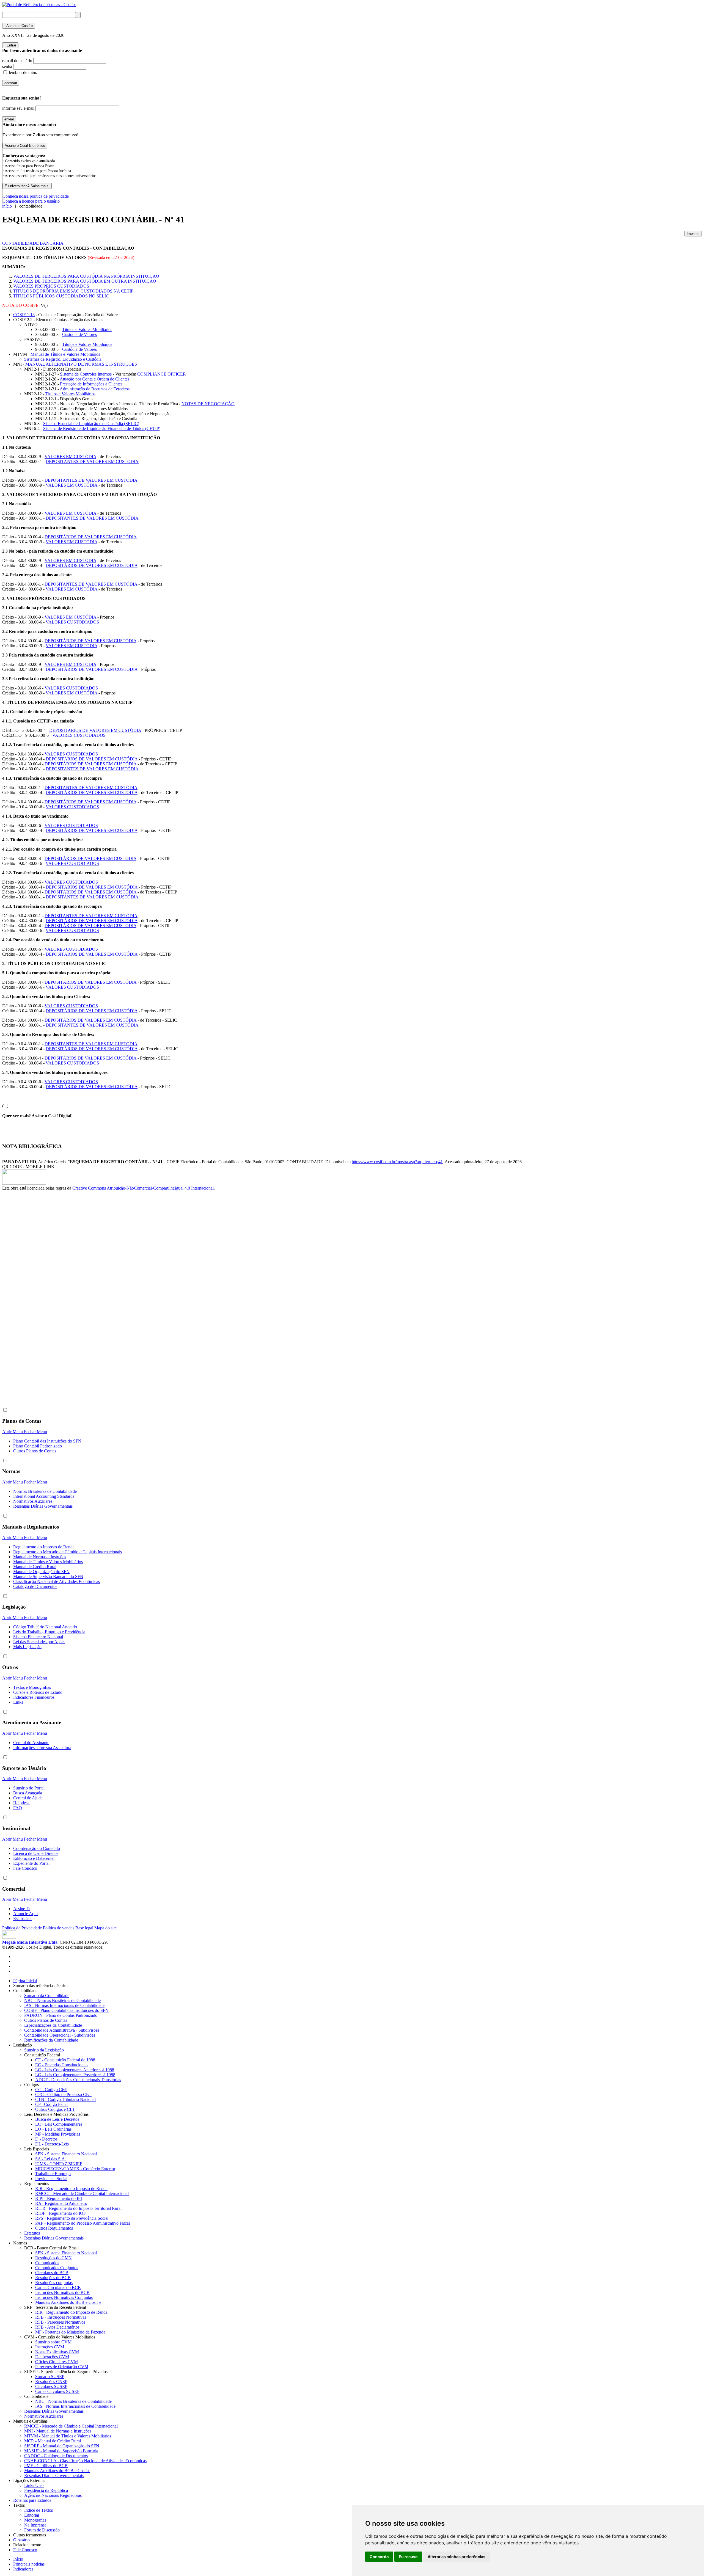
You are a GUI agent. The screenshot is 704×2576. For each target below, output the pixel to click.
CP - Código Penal (51, 2104)
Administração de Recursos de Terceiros (94, 389)
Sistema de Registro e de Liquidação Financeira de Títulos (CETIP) (102, 428)
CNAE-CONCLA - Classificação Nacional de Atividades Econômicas (85, 2461)
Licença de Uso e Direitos (36, 1853)
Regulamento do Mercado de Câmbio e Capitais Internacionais (68, 1552)
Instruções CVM (50, 2347)
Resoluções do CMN (53, 2258)
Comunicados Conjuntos (57, 2268)
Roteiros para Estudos (32, 2500)
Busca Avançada (28, 1793)
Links (18, 1702)
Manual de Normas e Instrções (40, 1557)
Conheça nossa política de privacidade (36, 196)
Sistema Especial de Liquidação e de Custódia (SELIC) (91, 424)
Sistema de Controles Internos (86, 374)
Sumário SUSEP (50, 2377)
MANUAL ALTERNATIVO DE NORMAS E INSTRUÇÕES (81, 364)
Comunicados (47, 2263)
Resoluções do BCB (53, 2278)
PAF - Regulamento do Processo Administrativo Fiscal (82, 2223)
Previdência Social (51, 2179)
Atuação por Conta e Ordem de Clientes (94, 379)
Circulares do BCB (52, 2273)
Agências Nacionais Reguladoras (53, 2495)
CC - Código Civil (51, 2090)
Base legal (84, 1928)
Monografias (35, 2520)
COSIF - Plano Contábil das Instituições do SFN (66, 2010)
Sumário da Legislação (44, 2050)
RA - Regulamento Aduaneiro (61, 2203)
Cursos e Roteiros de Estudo (38, 1692)
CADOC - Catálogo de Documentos (56, 2456)
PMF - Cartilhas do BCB (46, 2466)
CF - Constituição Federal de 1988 (65, 2060)
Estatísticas (23, 1919)
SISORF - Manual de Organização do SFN (62, 2446)
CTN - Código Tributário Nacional (65, 2099)
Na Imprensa (35, 2525)
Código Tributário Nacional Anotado (45, 1627)
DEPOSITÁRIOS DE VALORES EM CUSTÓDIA (91, 537)
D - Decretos (46, 2139)
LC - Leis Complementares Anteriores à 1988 (75, 2070)
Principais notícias (29, 2564)
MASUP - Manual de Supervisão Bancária (61, 2451)
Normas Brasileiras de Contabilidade (45, 1491)
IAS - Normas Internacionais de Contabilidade (64, 2005)
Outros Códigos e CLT (55, 2109)
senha (7, 66)
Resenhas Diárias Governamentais (43, 1506)
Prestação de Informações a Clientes (91, 384)
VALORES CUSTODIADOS (72, 622)
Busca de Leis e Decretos (57, 2119)
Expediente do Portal (31, 1863)
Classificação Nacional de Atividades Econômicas (57, 1581)
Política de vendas (59, 1928)
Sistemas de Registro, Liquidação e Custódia (63, 359)
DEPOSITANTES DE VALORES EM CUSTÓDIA (92, 461)
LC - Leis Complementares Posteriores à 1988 (75, 2075)
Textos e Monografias (32, 1687)
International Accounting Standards (44, 1496)
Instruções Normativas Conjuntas (64, 2297)
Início (18, 2559)
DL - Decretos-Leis (52, 2144)
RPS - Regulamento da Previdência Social (72, 2218)
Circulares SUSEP (51, 2386)
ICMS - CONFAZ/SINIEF (59, 2164)
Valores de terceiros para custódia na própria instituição (86, 276)
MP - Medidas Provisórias (58, 2134)
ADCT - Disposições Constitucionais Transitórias (78, 2080)
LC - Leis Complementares (59, 2124)
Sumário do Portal (29, 1788)
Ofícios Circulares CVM (57, 2362)
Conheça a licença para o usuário (31, 201)
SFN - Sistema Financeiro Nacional (66, 2154)
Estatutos (32, 2233)
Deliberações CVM (52, 2357)
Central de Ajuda (28, 1798)
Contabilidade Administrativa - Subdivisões (62, 2030)
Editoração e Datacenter (34, 1858)
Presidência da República (46, 2490)
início (7, 206)
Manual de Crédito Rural (35, 1567)
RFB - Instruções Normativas (61, 2317)
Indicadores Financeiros (34, 1697)
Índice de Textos (38, 2510)
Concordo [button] (379, 2557)
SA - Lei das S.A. (51, 2159)
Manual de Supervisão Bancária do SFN (48, 1577)
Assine (19, 26)
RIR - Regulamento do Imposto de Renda (71, 2189)
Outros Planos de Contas (35, 1451)
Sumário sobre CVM (53, 2342)
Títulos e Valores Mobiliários (87, 329)
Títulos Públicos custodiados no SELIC (61, 296)
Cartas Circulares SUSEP (57, 2391)
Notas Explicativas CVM (57, 2352)
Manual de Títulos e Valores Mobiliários (65, 354)
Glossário (23, 2540)
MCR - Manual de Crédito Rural (53, 2441)
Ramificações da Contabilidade (51, 2040)
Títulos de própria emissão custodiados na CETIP (73, 291)
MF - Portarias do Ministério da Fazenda (70, 2332)
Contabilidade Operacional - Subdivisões (60, 2035)
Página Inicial (25, 1981)
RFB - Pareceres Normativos (60, 2322)
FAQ (18, 1808)
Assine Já (21, 1909)
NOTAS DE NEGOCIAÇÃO (208, 404)
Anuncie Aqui (25, 1914)
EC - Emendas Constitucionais (62, 2065)
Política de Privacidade (22, 1928)
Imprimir (693, 234)
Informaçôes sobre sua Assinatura (42, 1748)
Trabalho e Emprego (53, 2174)
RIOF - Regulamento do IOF (61, 2213)
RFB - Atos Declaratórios (57, 2327)
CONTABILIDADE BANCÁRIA (33, 243)
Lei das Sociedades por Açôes (39, 1642)
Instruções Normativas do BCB (62, 2292)
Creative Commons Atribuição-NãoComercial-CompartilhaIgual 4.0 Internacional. (144, 1188)
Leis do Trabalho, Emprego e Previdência (49, 1632)
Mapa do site (105, 1928)
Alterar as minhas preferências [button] (457, 2557)
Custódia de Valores (79, 334)
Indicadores (23, 2569)
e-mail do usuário (17, 61)
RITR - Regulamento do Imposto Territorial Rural (78, 2208)
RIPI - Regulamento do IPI (59, 2198)
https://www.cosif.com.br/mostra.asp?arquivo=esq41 (397, 1162)
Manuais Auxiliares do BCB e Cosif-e (68, 2302)
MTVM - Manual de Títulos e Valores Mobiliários (68, 2436)
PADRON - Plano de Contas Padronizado (61, 2015)
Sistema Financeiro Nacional (38, 1637)
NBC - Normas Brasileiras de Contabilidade (62, 2000)
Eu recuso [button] (408, 2557)
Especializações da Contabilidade (53, 2025)
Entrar (10, 45)
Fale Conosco (25, 1868)
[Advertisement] (24, 1283)
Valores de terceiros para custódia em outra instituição (85, 281)
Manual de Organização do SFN (41, 1572)
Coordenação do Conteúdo (37, 1848)
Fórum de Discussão (42, 2530)
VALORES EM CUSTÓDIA (70, 457)
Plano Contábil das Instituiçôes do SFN (47, 1441)
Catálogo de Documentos (35, 1586)
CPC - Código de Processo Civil (63, 2094)
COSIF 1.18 (24, 315)
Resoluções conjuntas (54, 2283)
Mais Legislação (27, 1647)
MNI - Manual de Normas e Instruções (58, 2431)
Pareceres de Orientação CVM (62, 2367)
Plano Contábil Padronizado (38, 1446)
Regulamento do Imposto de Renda (44, 1547)
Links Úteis (34, 2485)
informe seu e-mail (18, 108)
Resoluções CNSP (51, 2381)
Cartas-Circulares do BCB (58, 2287)
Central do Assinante (31, 1743)
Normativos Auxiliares (33, 1501)
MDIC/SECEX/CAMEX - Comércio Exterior (75, 2169)
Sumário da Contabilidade (47, 1996)
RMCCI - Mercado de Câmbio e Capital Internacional (82, 2193)
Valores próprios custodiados (51, 286)
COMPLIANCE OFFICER (162, 374)
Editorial (32, 2515)
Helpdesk (21, 1803)
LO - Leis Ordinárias (53, 2129)
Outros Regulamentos (54, 2228)
